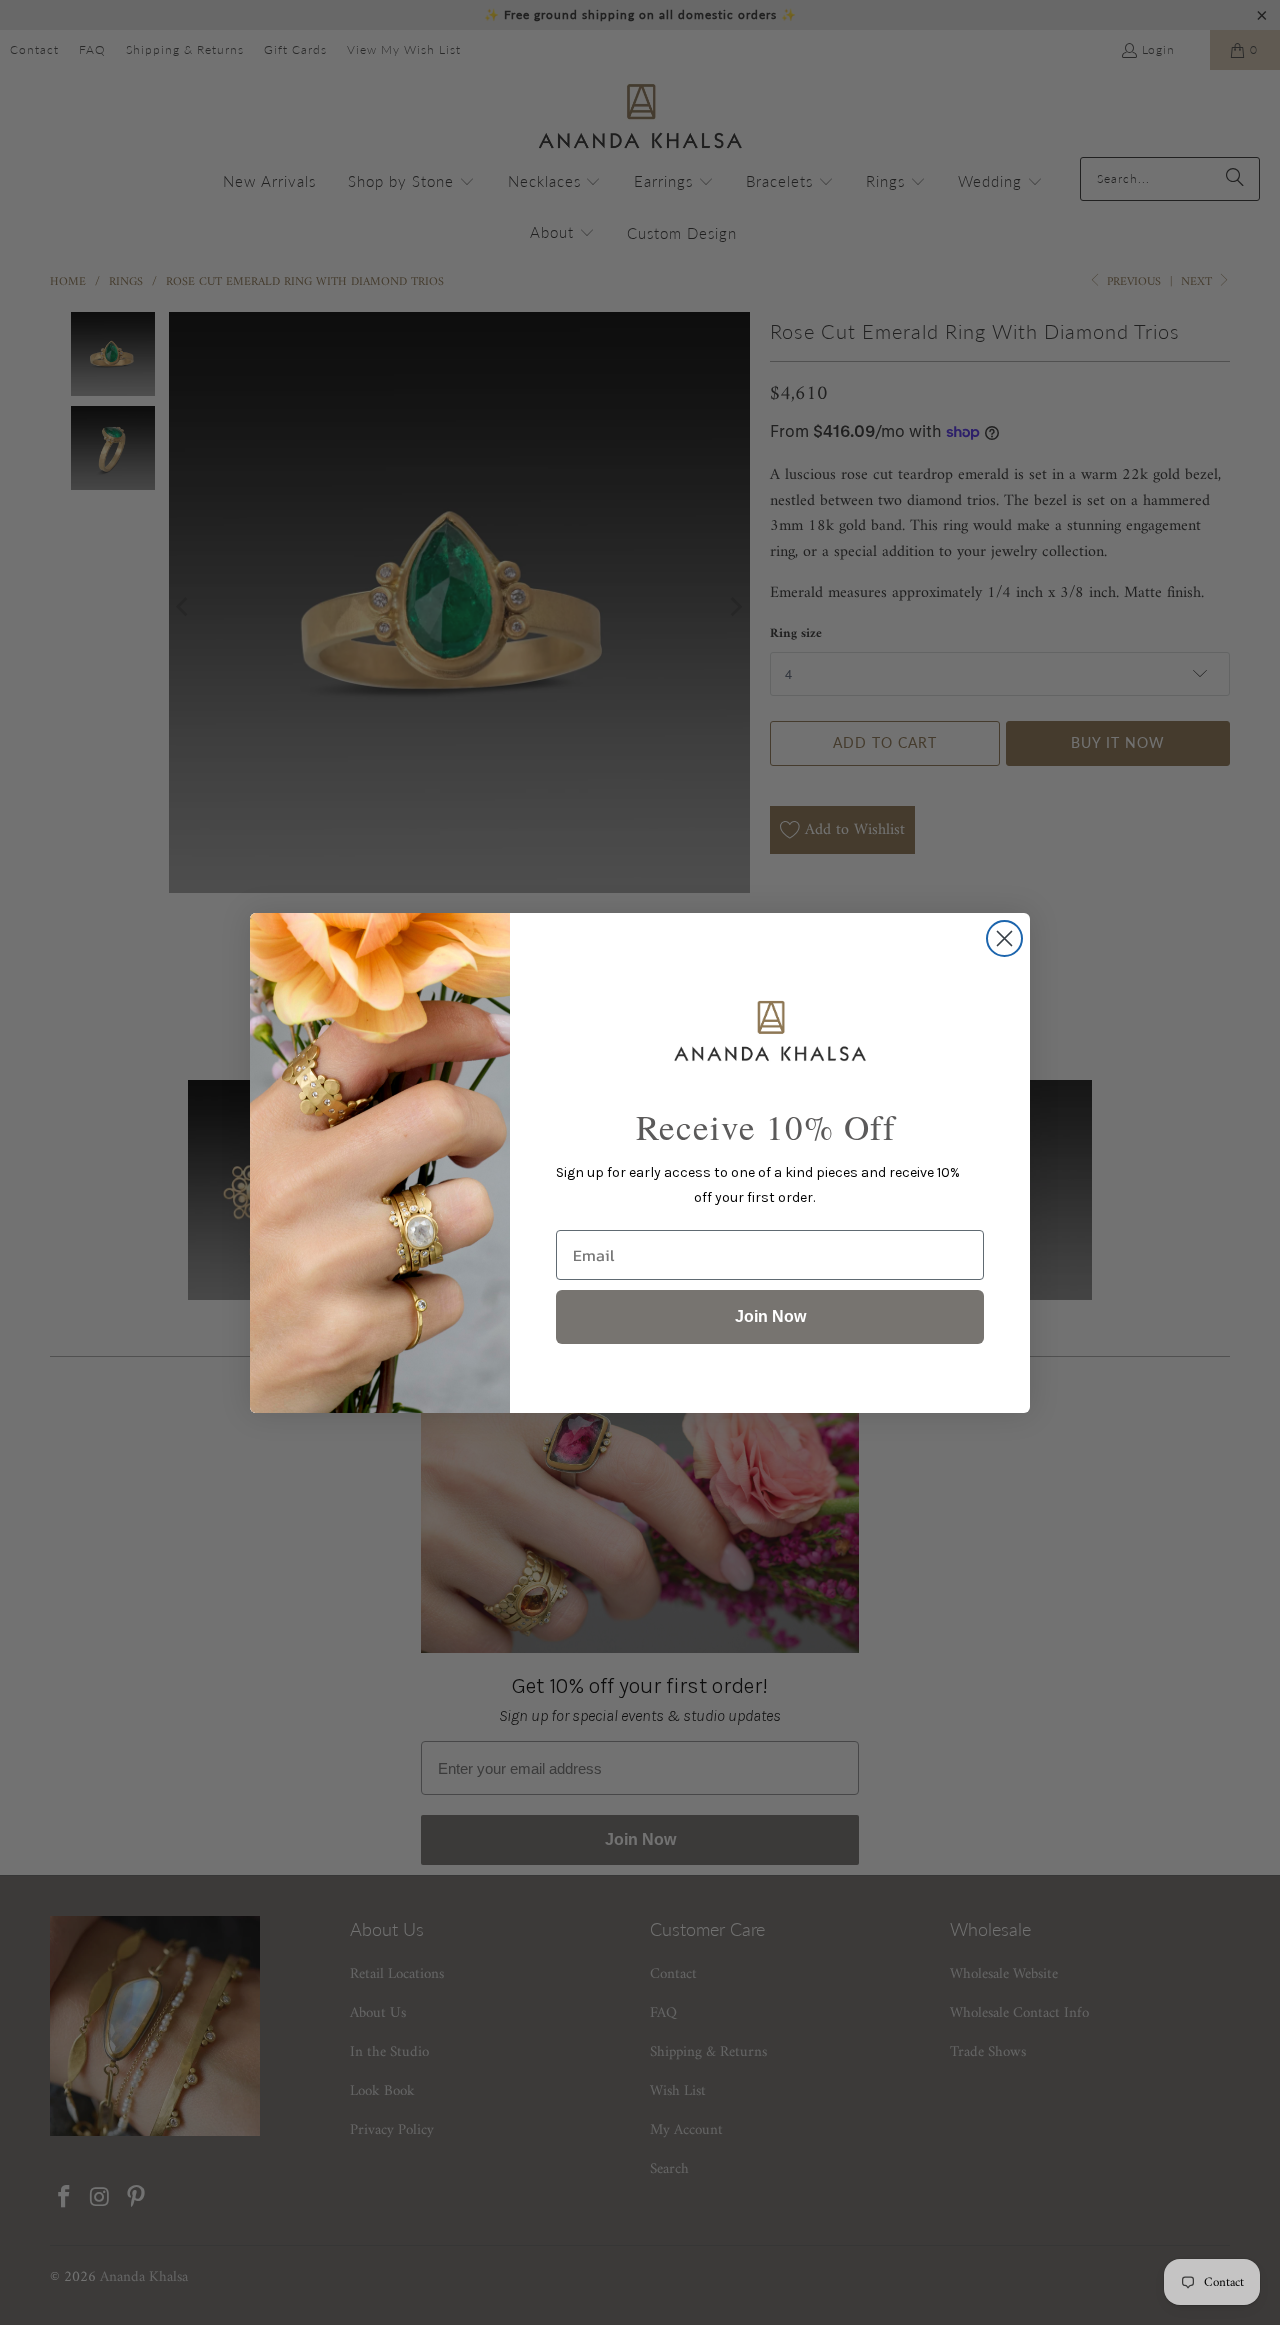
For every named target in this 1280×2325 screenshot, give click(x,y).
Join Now (770, 1316)
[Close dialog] (1004, 938)
